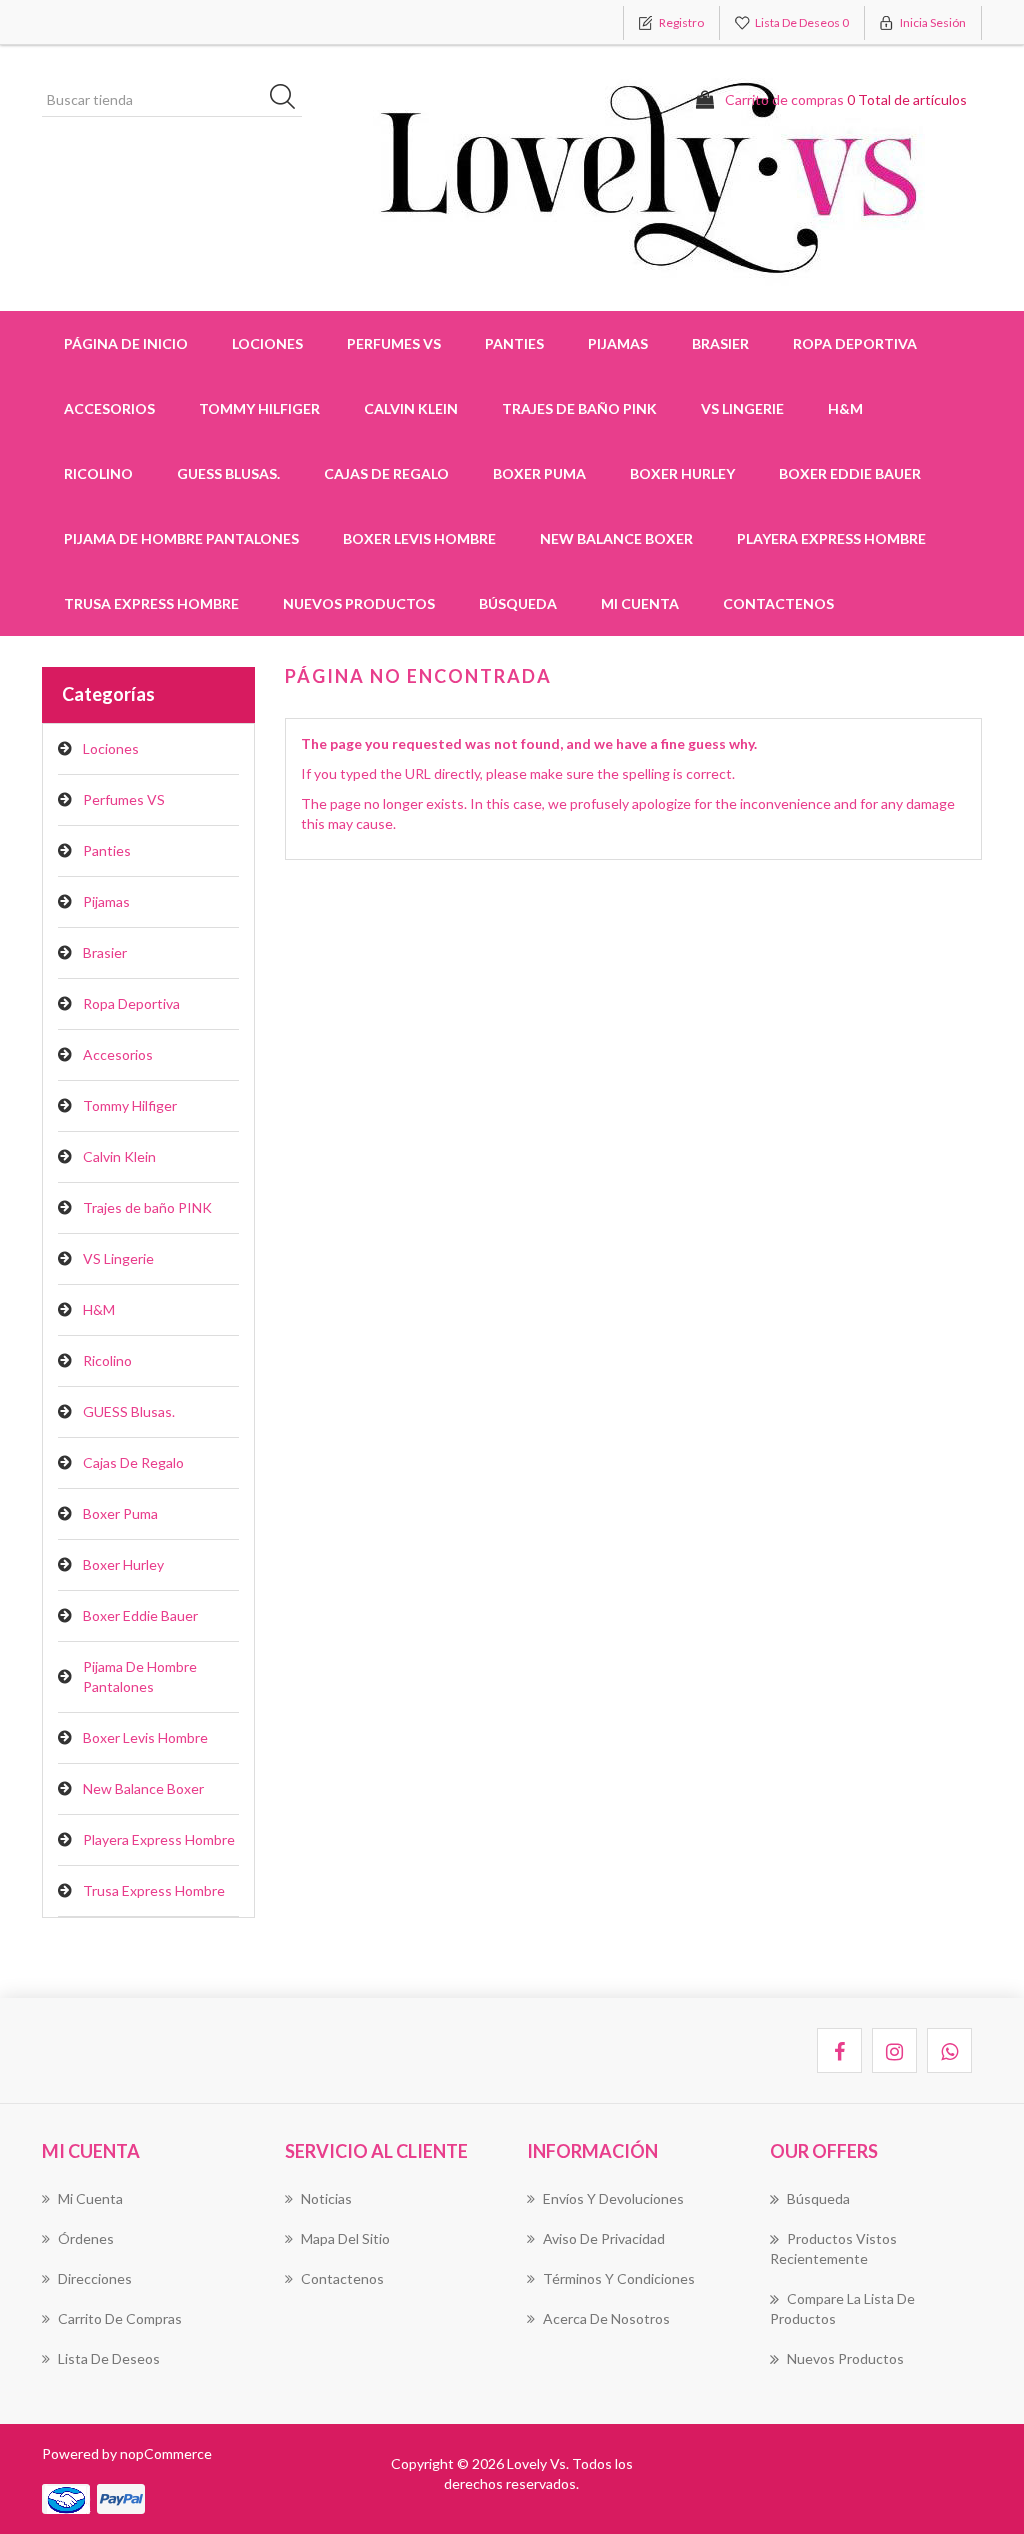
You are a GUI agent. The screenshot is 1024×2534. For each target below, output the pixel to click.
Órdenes (86, 2238)
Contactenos (778, 603)
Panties (107, 850)
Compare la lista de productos (842, 2308)
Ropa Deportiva (131, 1003)
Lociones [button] (267, 343)
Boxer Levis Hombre (419, 538)
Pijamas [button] (618, 343)
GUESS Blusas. (228, 473)
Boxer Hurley (682, 473)
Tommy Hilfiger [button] (259, 408)
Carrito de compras (120, 2318)
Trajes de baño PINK (579, 408)
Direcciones (95, 2278)
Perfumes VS (394, 343)
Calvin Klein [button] (411, 408)
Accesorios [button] (109, 408)
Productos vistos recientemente (833, 2248)
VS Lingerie (742, 408)
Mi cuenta (640, 603)
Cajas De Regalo (386, 473)
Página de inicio (126, 343)
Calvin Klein (119, 1156)
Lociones (111, 748)
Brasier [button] (720, 343)
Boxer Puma (539, 473)
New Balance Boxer (616, 538)
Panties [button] (514, 343)
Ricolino (98, 473)
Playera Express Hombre (831, 538)
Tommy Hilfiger (130, 1105)
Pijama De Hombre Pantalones (181, 538)
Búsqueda (518, 603)
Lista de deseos (109, 2358)
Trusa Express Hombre (151, 603)
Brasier (105, 952)
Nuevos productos (359, 603)
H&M (845, 408)
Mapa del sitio (345, 2238)
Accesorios (118, 1054)
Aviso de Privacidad (604, 2238)
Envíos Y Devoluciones (613, 2198)
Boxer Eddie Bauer (850, 473)
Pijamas (106, 901)
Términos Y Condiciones (619, 2278)
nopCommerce (166, 2453)
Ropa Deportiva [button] (855, 343)
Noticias (326, 2198)
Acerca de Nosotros (606, 2318)
